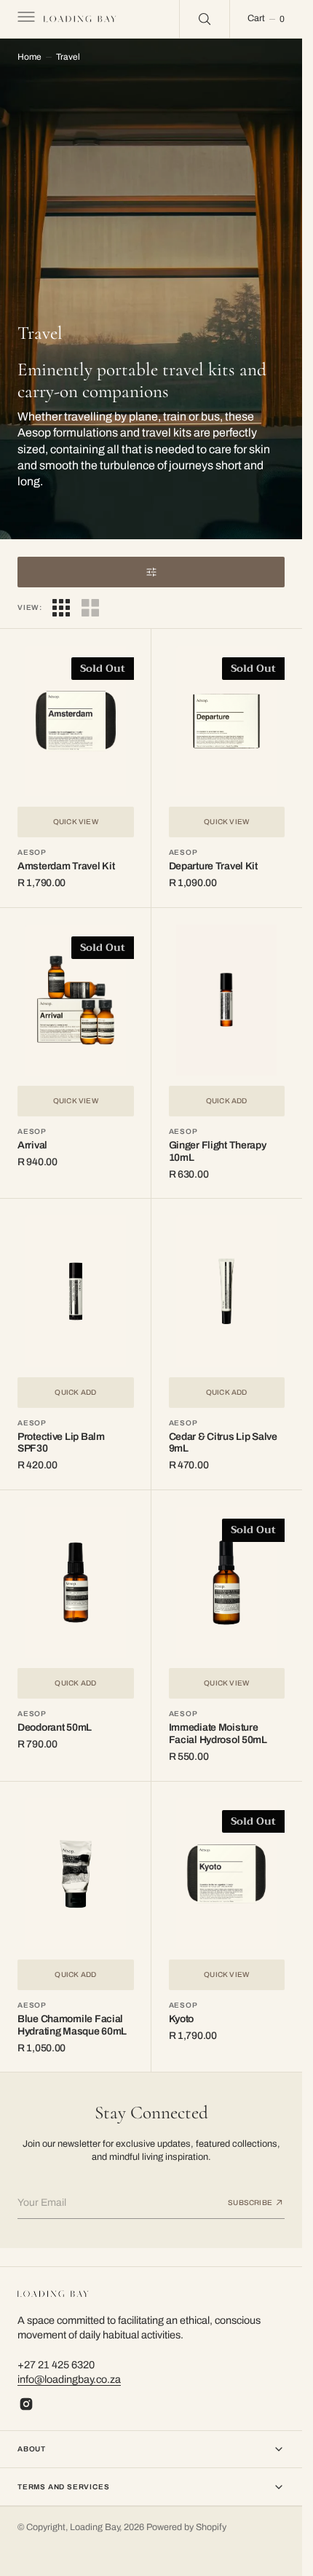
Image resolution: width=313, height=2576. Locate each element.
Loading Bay (95, 2527)
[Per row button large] (61, 608)
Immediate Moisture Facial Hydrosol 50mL (218, 1734)
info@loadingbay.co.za (69, 2379)
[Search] (205, 19)
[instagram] (26, 2404)
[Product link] (76, 721)
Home (29, 57)
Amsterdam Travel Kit (66, 866)
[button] (25, 19)
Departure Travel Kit (213, 866)
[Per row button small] (90, 608)
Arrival (32, 1145)
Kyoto (182, 2019)
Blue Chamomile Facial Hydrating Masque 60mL (72, 2025)
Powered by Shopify (186, 2527)
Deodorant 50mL (55, 1727)
